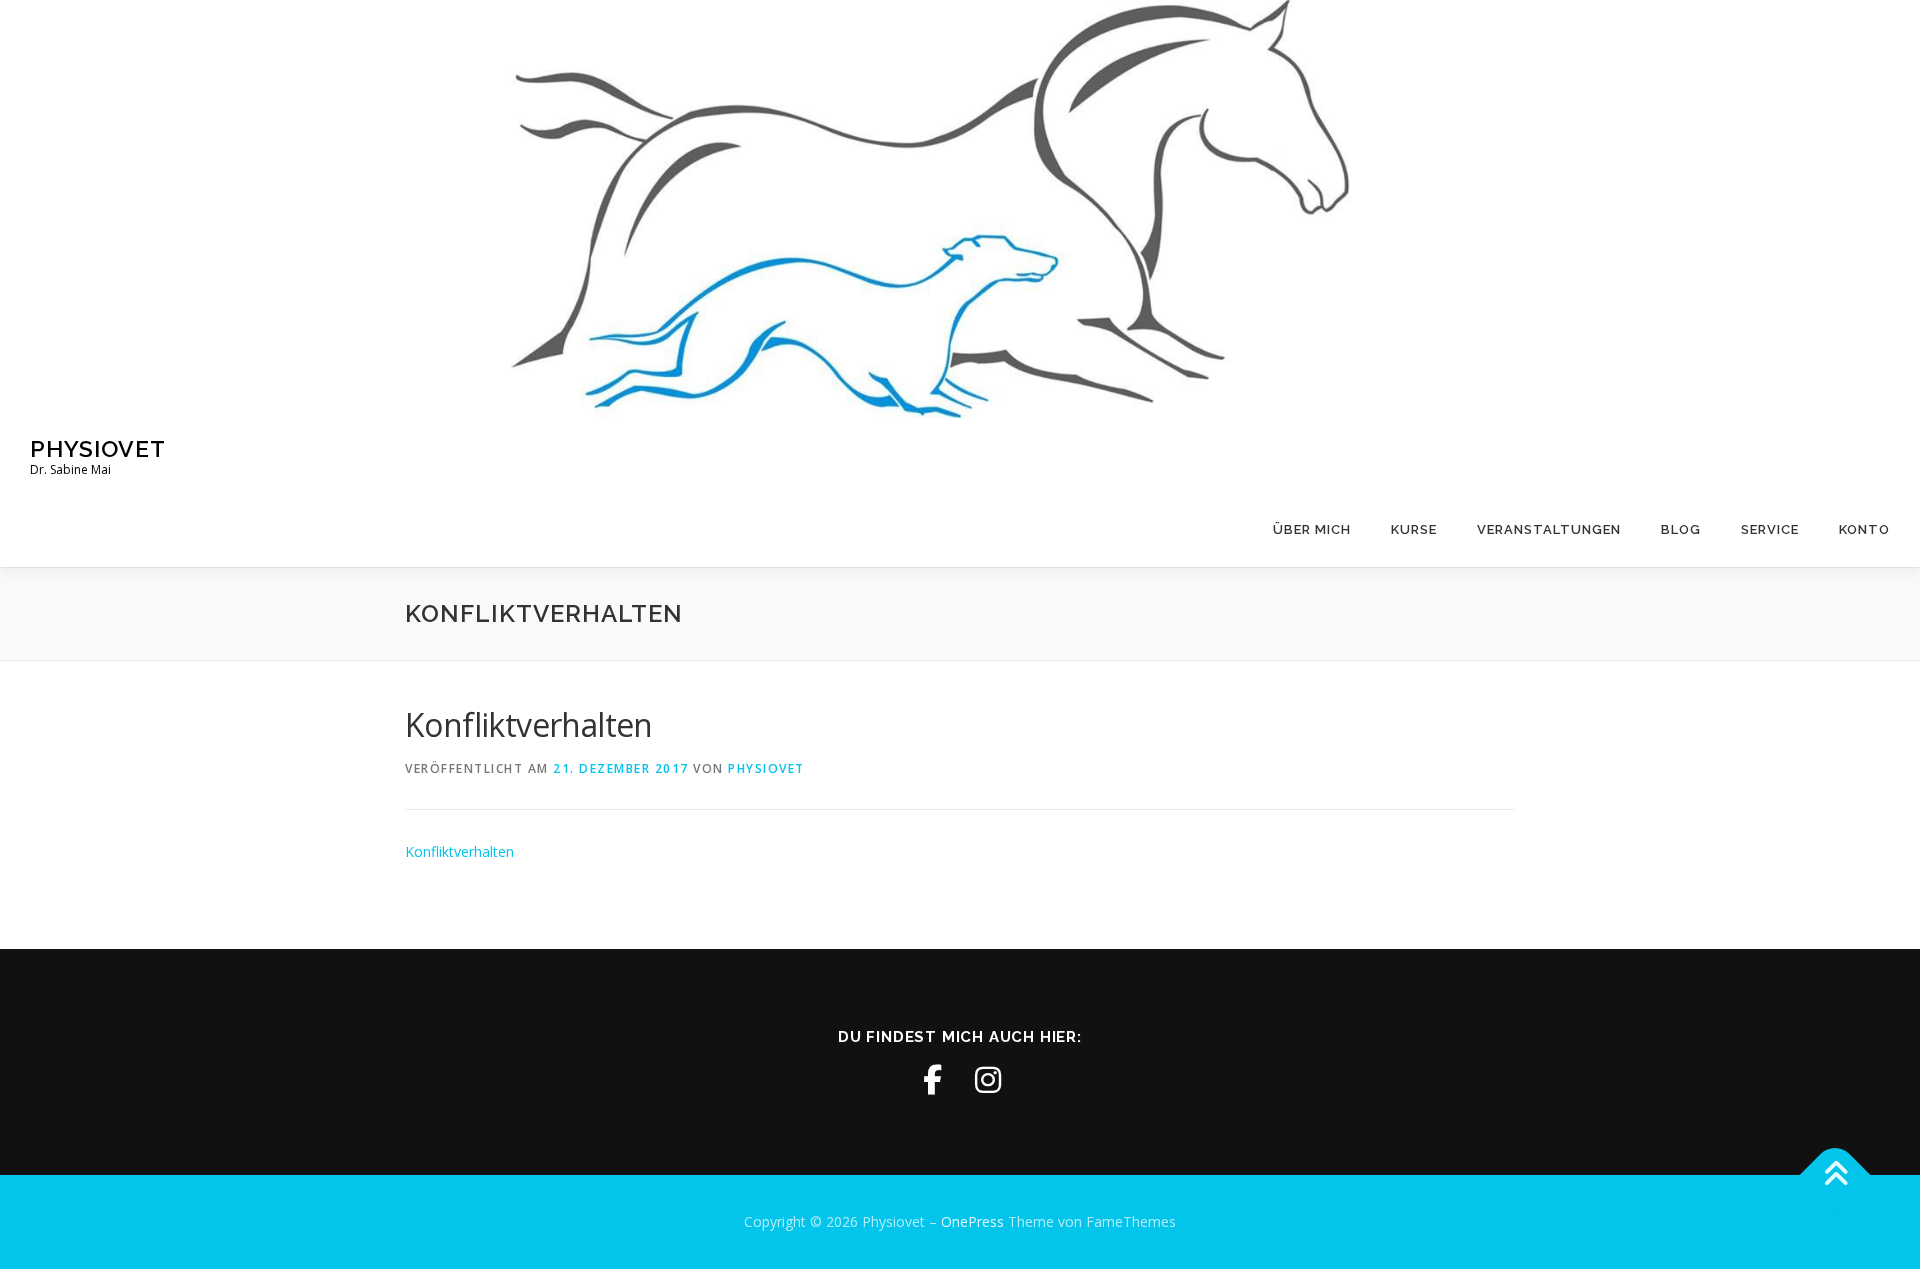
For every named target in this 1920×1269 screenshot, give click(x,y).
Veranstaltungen (1549, 529)
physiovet (766, 768)
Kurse (1414, 529)
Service (1770, 529)
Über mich (1312, 529)
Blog (1681, 529)
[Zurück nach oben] (1835, 1175)
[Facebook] (932, 1080)
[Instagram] (988, 1080)
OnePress (972, 1221)
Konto (1864, 529)
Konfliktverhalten (459, 851)
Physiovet (98, 448)
